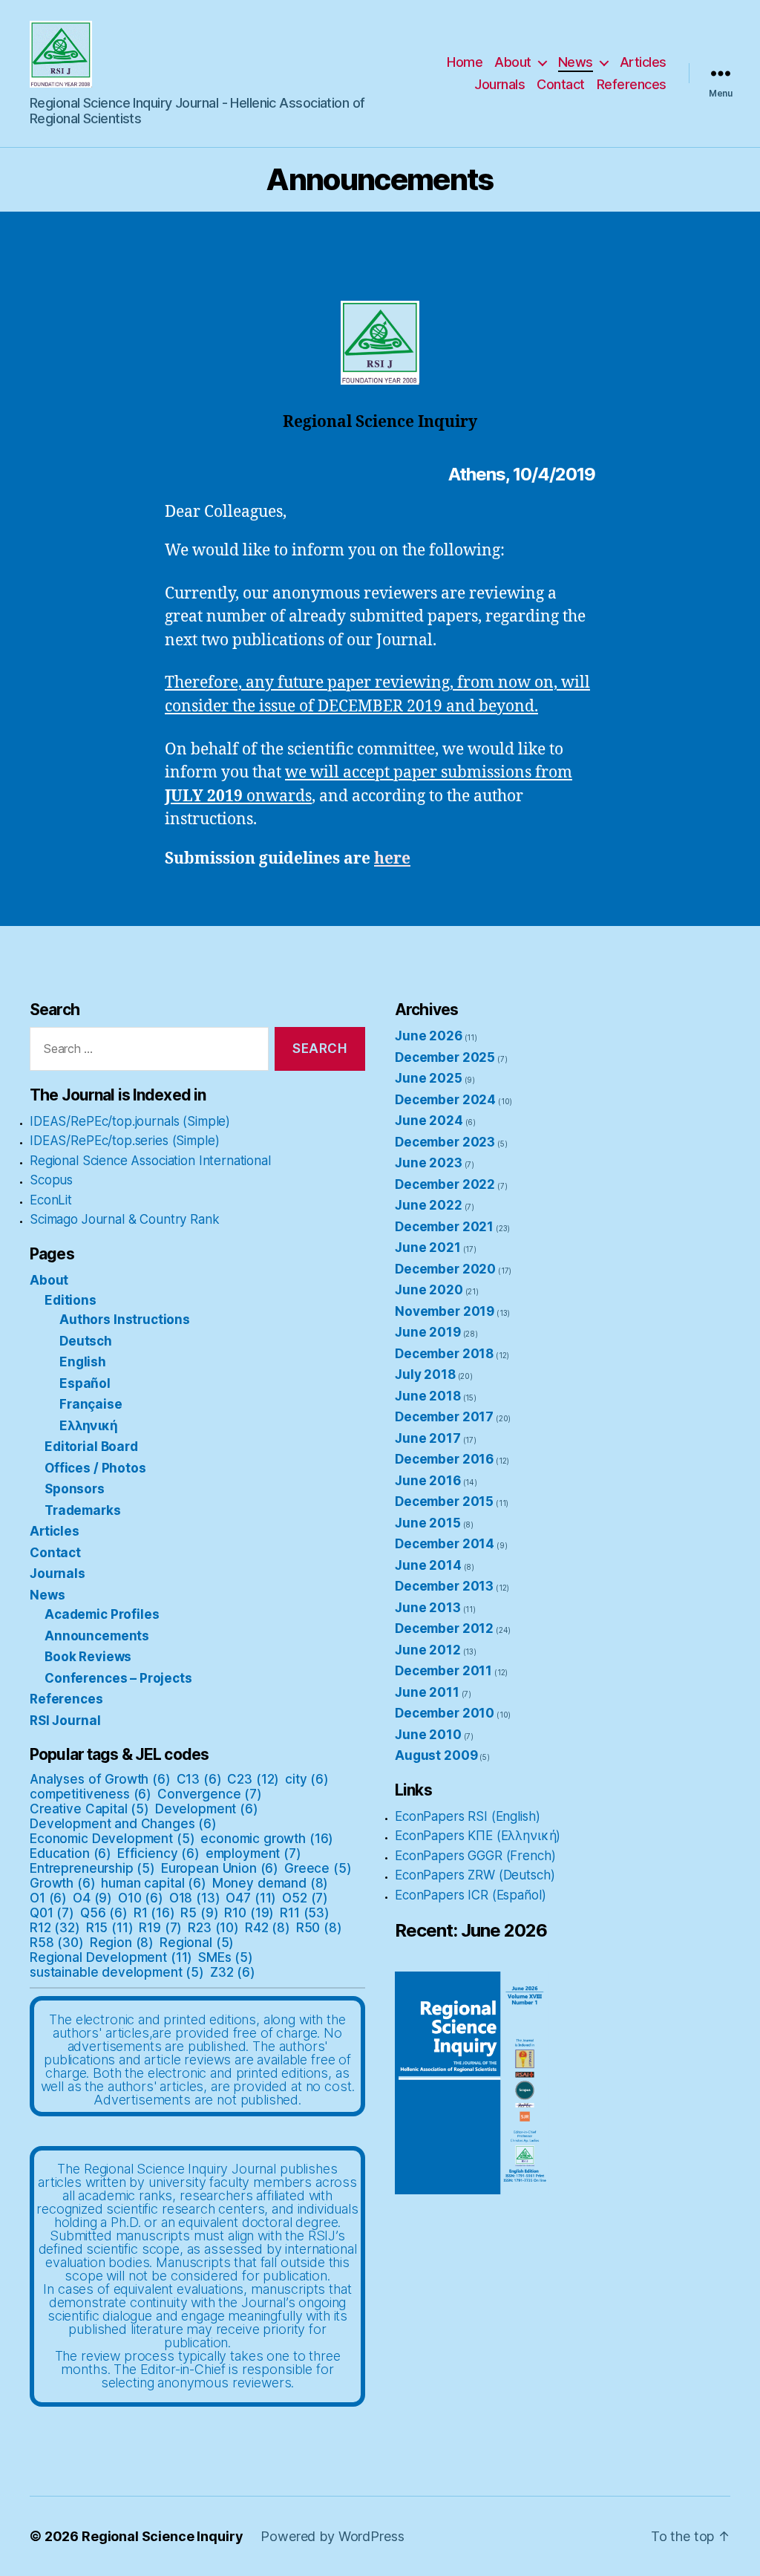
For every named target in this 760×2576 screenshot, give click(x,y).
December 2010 (445, 1713)
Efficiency (158, 1853)
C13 (199, 1779)
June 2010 (428, 1735)
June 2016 (428, 1481)
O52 (305, 1898)
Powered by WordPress (332, 2536)
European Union (220, 1868)
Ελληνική (89, 1426)
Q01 (52, 1913)
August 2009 (436, 1755)
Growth (63, 1883)
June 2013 (428, 1608)
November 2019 (445, 1311)
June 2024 (429, 1121)
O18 (195, 1898)
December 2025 (445, 1057)
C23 (253, 1779)
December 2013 (444, 1586)
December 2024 (445, 1100)
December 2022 (445, 1184)
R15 (110, 1928)
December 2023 (445, 1142)
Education (71, 1853)
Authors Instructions (125, 1320)
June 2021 (428, 1248)
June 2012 (428, 1650)
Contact (561, 84)
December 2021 (444, 1227)
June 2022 (429, 1205)
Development (207, 1809)
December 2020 (445, 1269)
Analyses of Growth (100, 1779)
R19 (160, 1928)
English (83, 1362)
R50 (319, 1928)
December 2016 (444, 1459)
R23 (213, 1928)
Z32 (233, 1972)
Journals (499, 84)
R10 (249, 1913)
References (632, 84)
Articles (643, 62)
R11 (305, 1913)
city (307, 1779)
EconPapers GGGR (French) (475, 1856)
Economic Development (112, 1839)
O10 (141, 1898)
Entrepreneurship (92, 1868)
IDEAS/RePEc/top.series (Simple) (124, 1141)
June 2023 (429, 1163)
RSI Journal (65, 1721)
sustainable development (117, 1972)
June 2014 (428, 1565)
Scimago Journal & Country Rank (125, 1219)
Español (85, 1383)
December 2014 (445, 1544)
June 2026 (429, 1036)
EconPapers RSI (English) (467, 1816)
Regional (197, 1943)
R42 (268, 1928)
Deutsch (86, 1341)
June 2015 (428, 1523)
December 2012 (444, 1628)
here (392, 859)
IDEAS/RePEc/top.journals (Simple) (130, 1121)
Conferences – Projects (118, 1678)
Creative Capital (89, 1809)
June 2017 (428, 1438)
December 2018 (444, 1354)
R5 (199, 1913)
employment (253, 1853)
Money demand (271, 1883)
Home (465, 62)
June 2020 (429, 1290)
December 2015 (444, 1501)
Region (122, 1943)
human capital (153, 1883)
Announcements (97, 1636)
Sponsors (75, 1489)
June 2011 (427, 1692)
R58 (57, 1943)
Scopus (51, 1180)
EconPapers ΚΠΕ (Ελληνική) (478, 1836)
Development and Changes (123, 1824)
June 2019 (428, 1332)
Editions (71, 1300)
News (576, 62)
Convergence (210, 1794)
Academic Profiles (102, 1614)
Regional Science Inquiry (162, 2536)
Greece (318, 1868)
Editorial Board (91, 1447)
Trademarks (83, 1510)
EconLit (51, 1200)
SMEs (226, 1957)
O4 (92, 1898)
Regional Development (111, 1957)
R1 (154, 1913)
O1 (48, 1898)
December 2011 (443, 1671)
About (513, 62)
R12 (55, 1928)
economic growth (267, 1839)
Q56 (104, 1913)
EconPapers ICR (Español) (470, 1895)
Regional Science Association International (150, 1161)
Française (91, 1404)
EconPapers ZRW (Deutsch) (475, 1875)
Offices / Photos (95, 1468)
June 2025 (429, 1078)
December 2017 (444, 1417)
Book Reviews (88, 1657)
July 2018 (425, 1375)
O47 (251, 1898)
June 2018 (428, 1396)
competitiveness (91, 1794)
